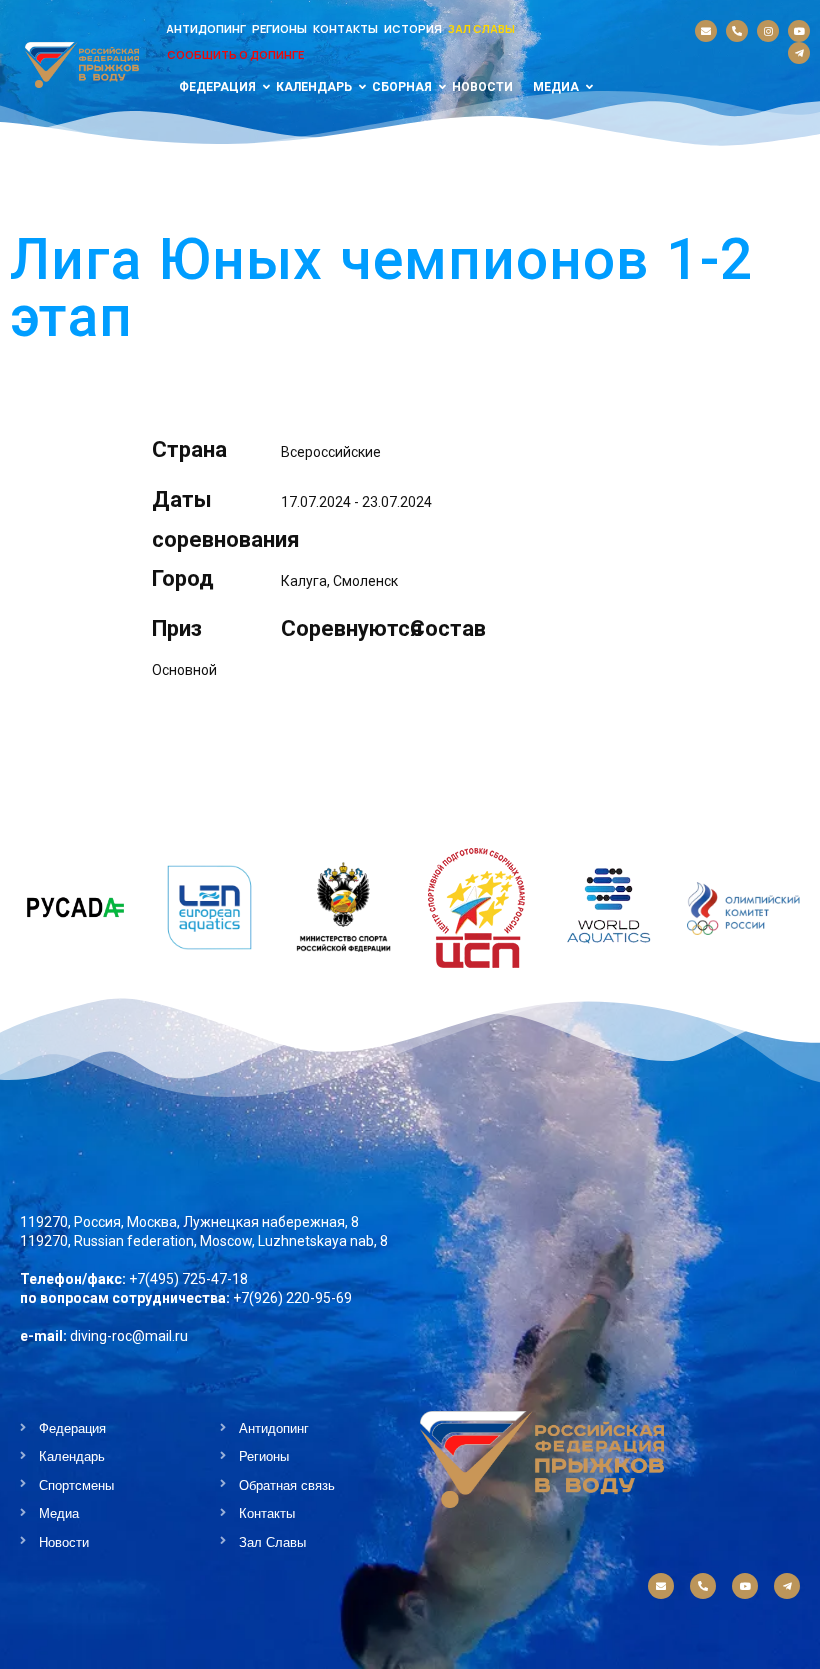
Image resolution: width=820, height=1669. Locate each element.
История (413, 28)
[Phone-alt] (737, 31)
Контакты (345, 28)
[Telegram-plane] (799, 53)
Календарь (314, 87)
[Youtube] (799, 31)
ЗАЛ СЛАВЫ (481, 28)
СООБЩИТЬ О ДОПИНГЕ (235, 54)
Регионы (279, 28)
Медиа (556, 87)
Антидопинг (206, 28)
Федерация (217, 87)
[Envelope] (706, 31)
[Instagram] (768, 31)
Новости (482, 87)
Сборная (402, 87)
